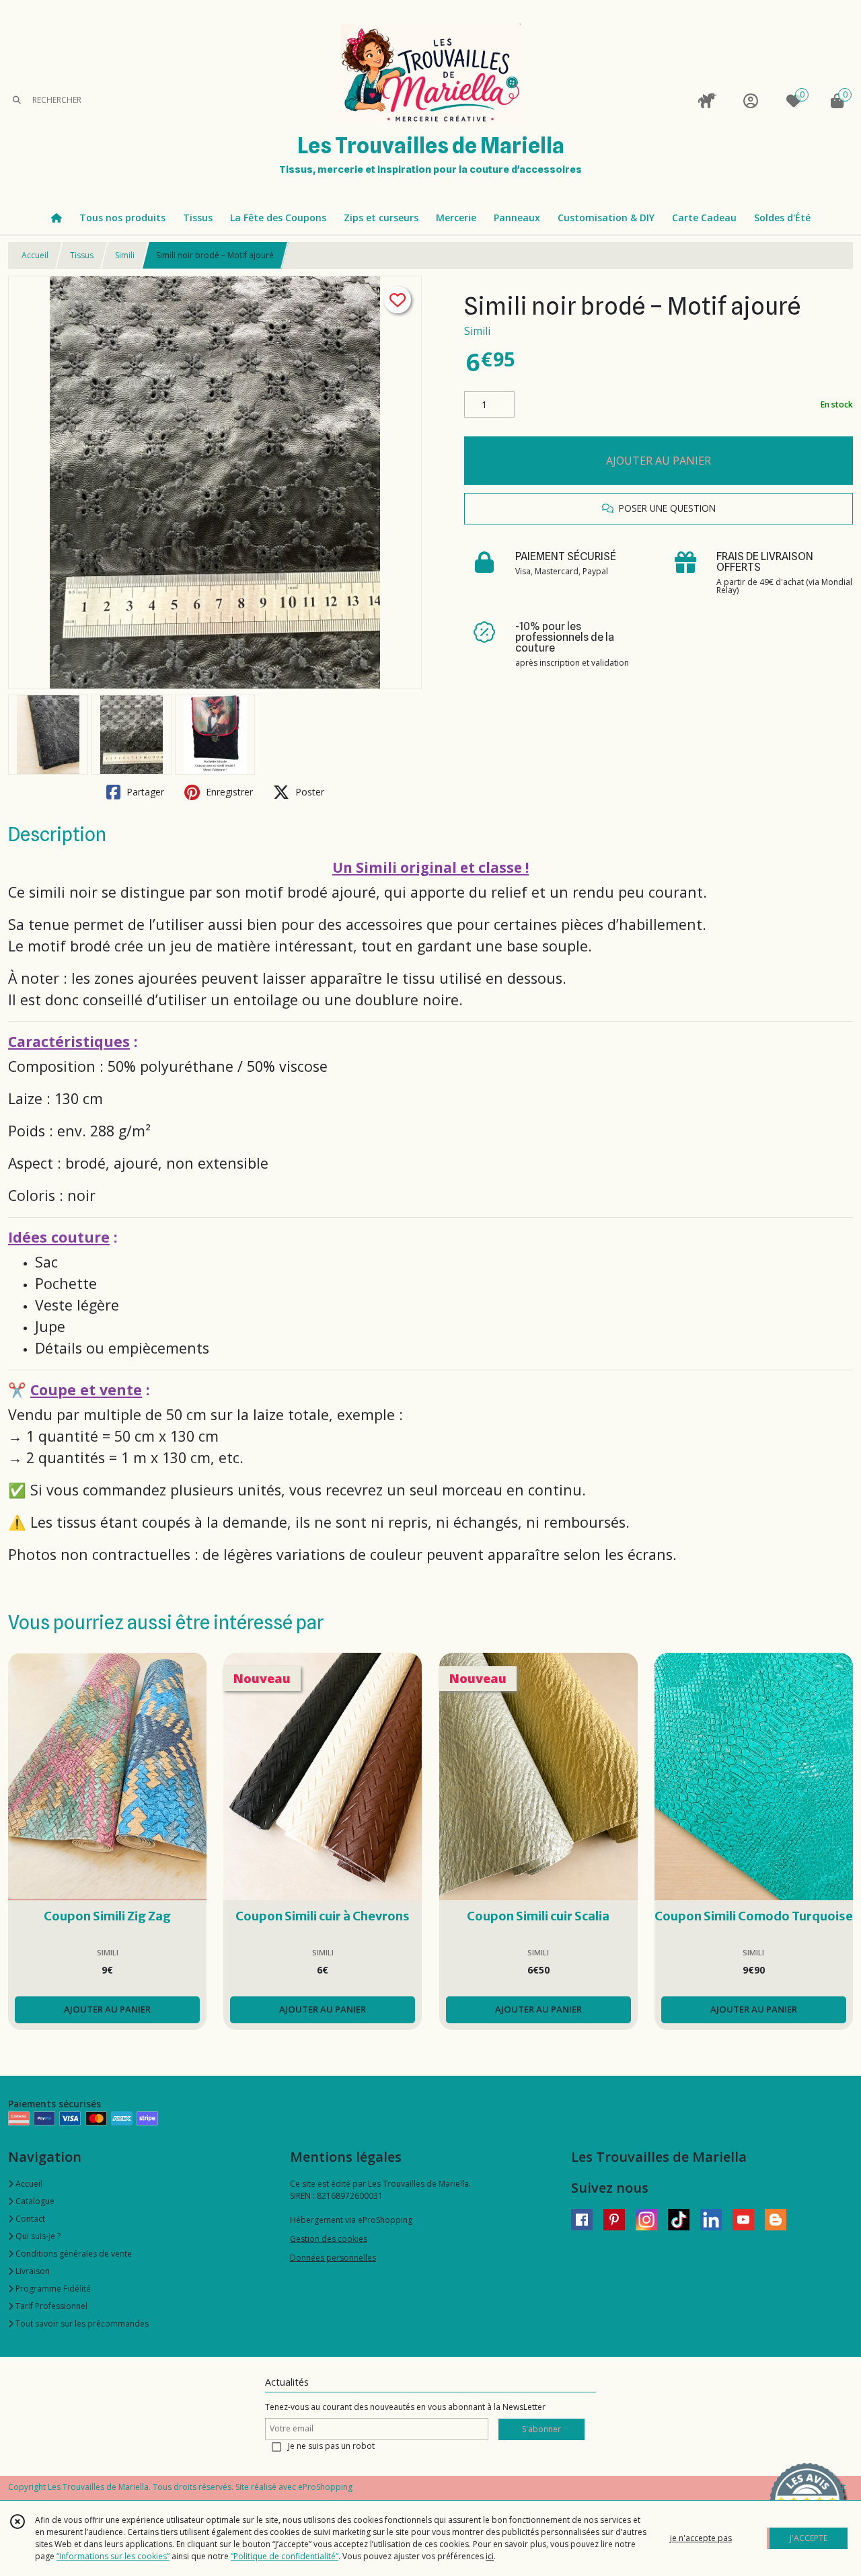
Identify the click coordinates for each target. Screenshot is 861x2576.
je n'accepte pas (701, 2538)
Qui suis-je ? (37, 2236)
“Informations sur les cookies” (113, 2556)
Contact (29, 2219)
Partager (144, 792)
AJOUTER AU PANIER (659, 461)
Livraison (32, 2271)
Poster (308, 792)
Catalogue (34, 2201)
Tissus (82, 255)
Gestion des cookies (329, 2239)
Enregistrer (228, 792)
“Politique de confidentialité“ (285, 2556)
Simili (125, 255)
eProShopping (325, 2487)
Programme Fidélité (52, 2289)
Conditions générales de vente (73, 2254)
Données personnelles (333, 2258)
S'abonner (541, 2429)
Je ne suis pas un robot (331, 2446)
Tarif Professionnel (50, 2306)
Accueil (35, 255)
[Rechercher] (17, 101)
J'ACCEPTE (809, 2538)
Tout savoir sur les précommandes (81, 2324)
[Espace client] (751, 101)
